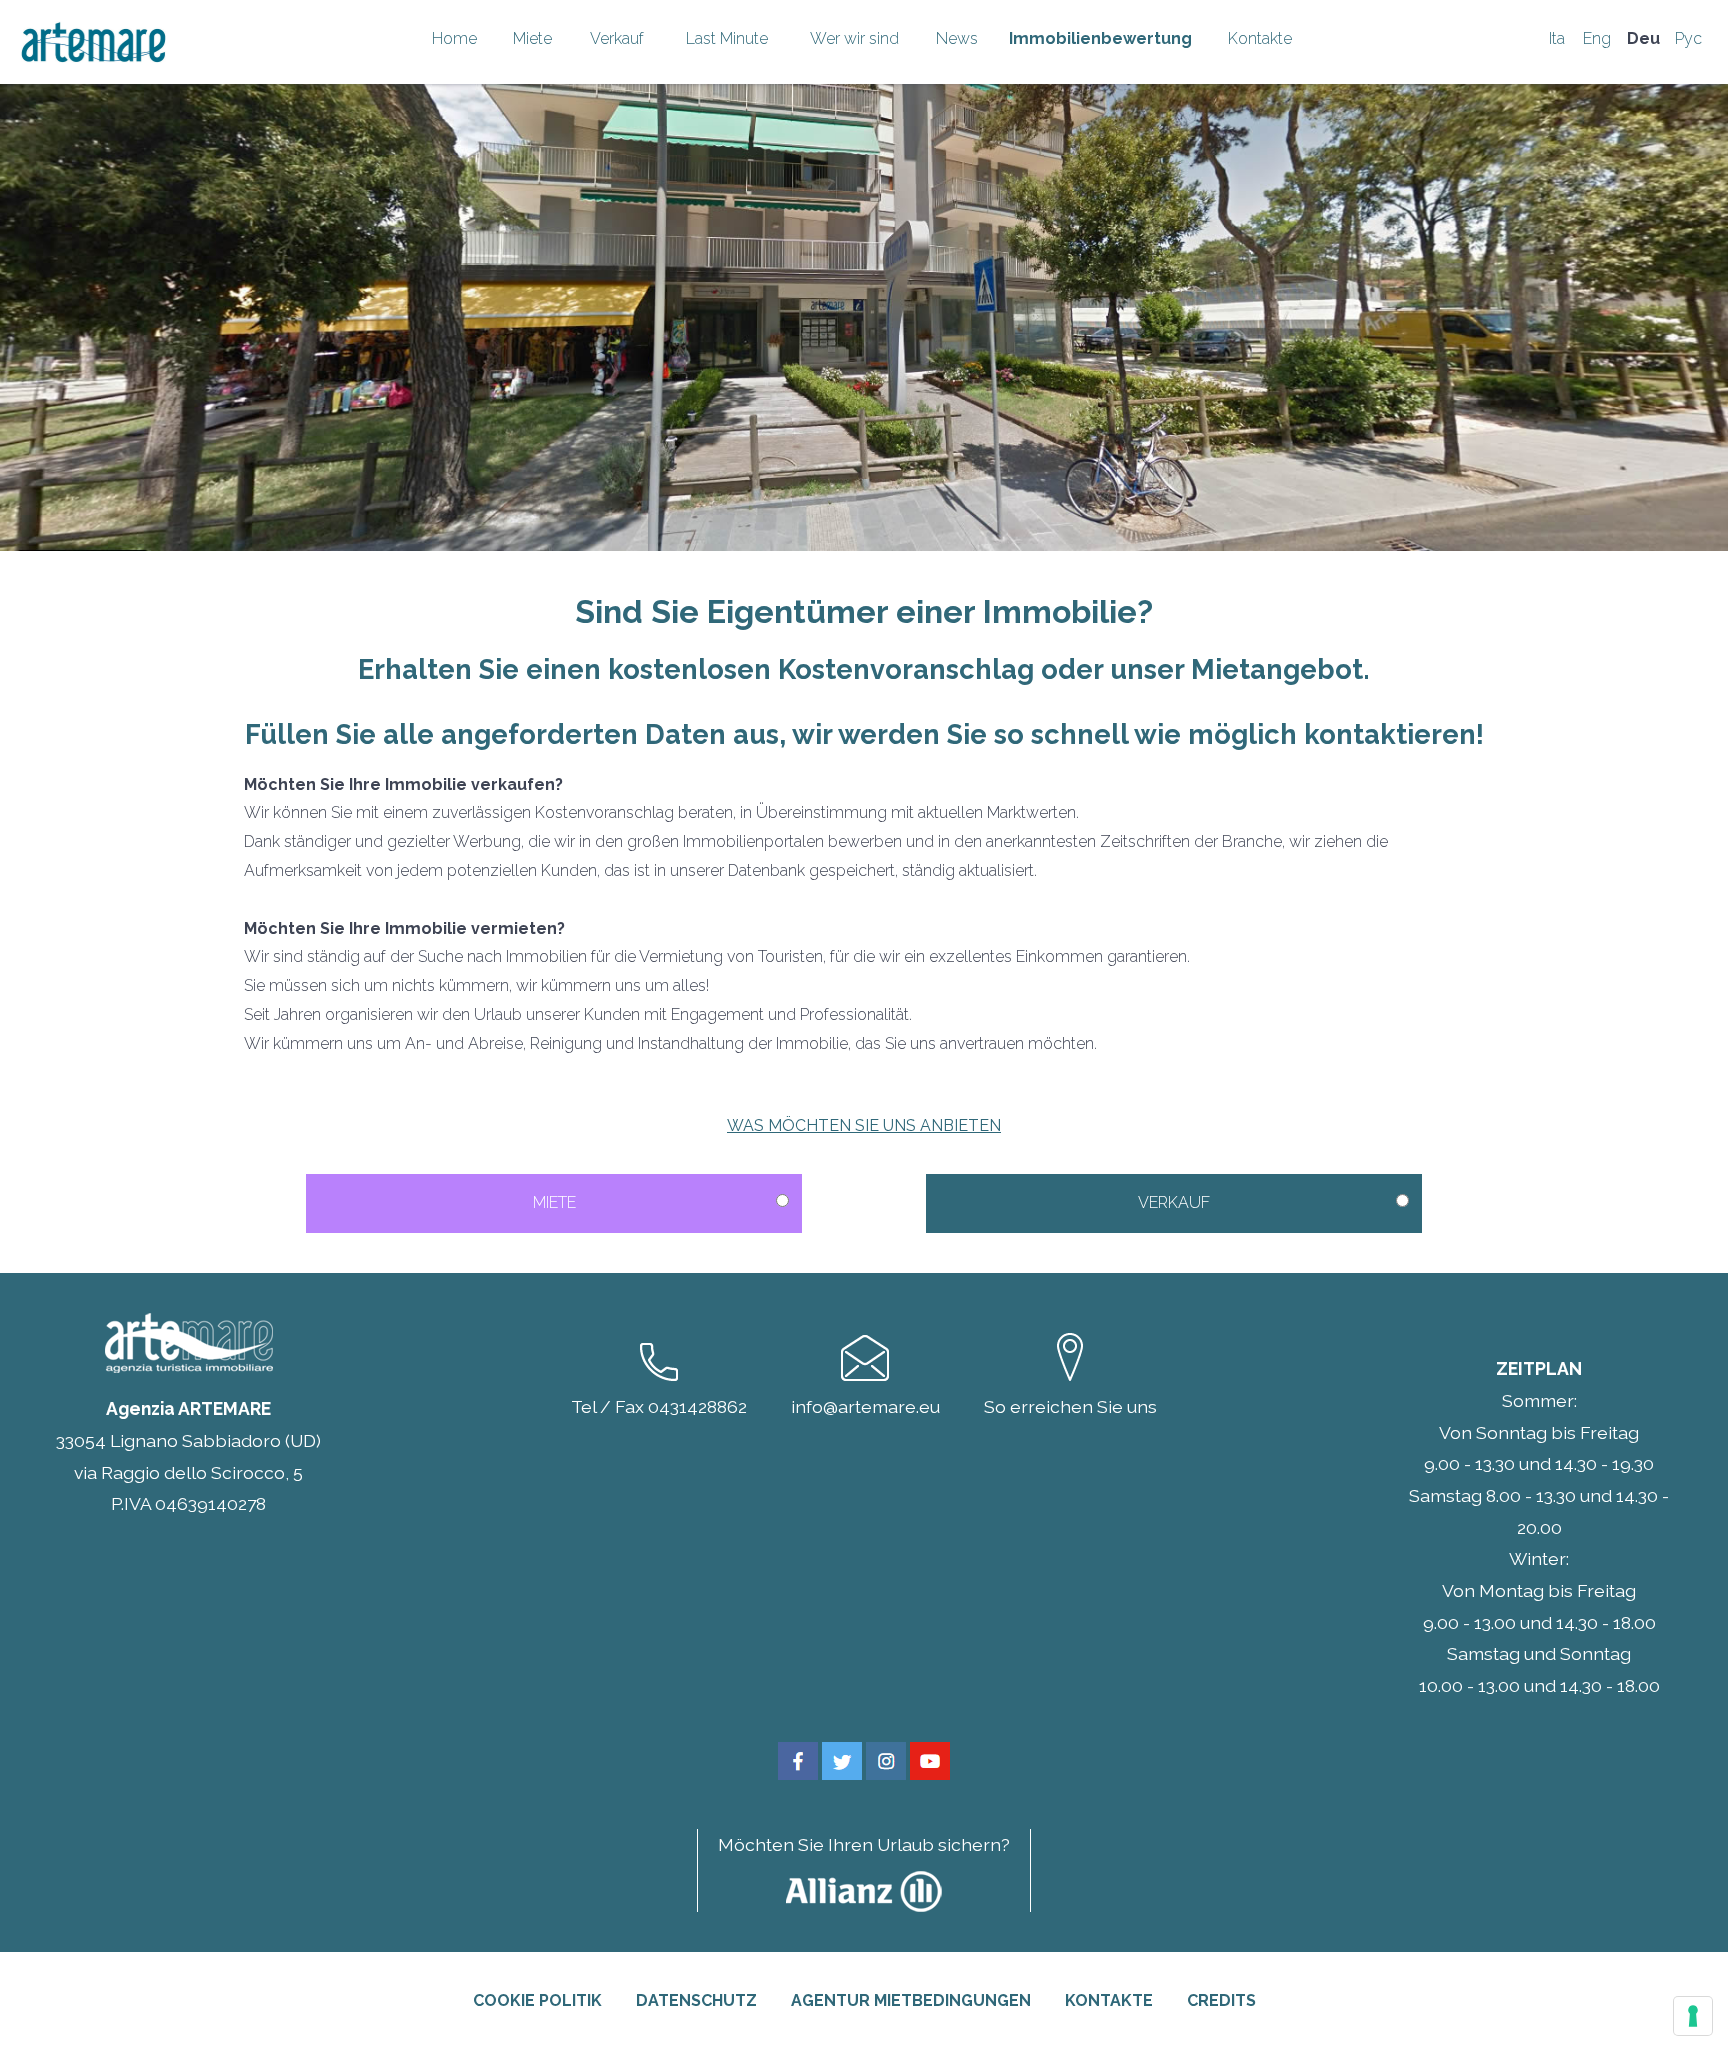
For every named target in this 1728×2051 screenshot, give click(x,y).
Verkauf (617, 38)
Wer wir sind (854, 38)
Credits (1221, 2000)
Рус (1688, 38)
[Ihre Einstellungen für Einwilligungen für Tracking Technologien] (1693, 2016)
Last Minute (727, 38)
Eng (1597, 38)
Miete (532, 38)
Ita (1557, 38)
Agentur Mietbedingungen (911, 2000)
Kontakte (1260, 38)
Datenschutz (696, 2000)
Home (454, 38)
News (957, 38)
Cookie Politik (537, 2000)
